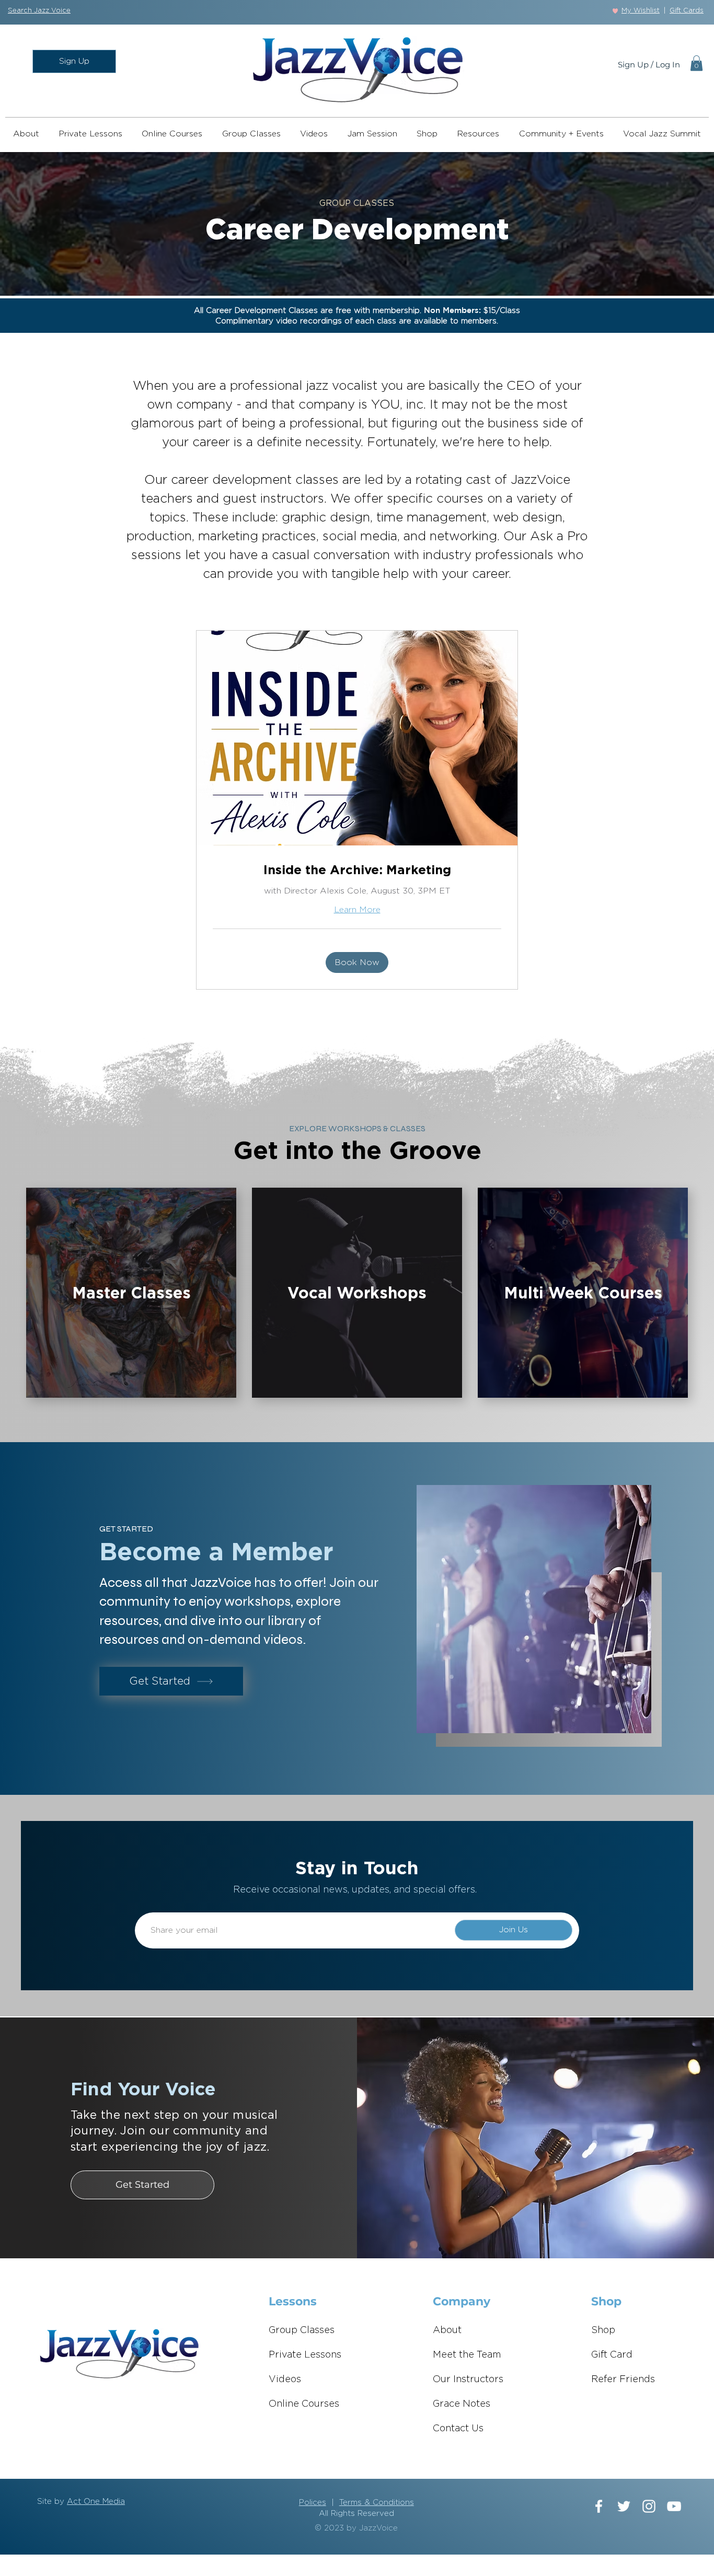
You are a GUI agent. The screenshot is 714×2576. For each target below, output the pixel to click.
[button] (39, 11)
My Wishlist (641, 11)
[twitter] (624, 2506)
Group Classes (302, 2330)
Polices (313, 2503)
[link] (357, 870)
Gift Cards (687, 11)
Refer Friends (623, 2380)
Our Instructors (468, 2380)
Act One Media (96, 2502)
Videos (285, 2380)
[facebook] (599, 2506)
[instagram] (649, 2506)
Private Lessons (305, 2355)
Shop (603, 2330)
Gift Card (612, 2355)
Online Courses (304, 2404)
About (447, 2330)
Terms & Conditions (377, 2503)
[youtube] (674, 2506)
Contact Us (458, 2429)
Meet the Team (467, 2355)
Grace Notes (462, 2404)
